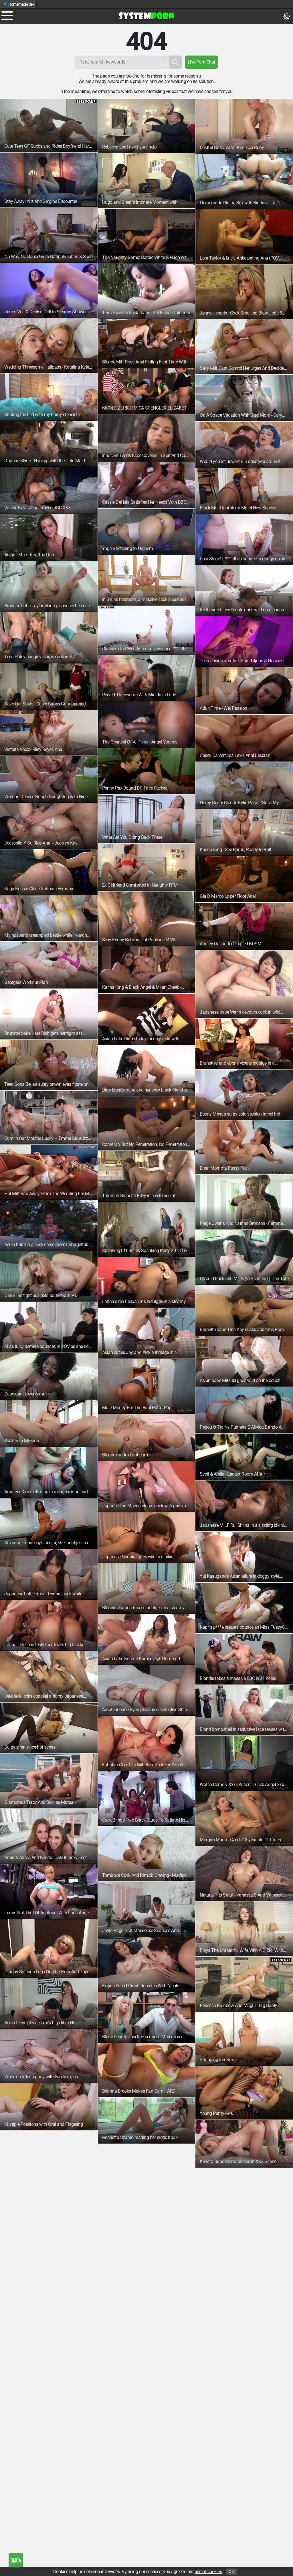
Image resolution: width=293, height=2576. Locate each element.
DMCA (16, 2560)
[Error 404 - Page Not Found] (146, 16)
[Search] (175, 62)
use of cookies (208, 2572)
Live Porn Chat (201, 62)
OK (231, 2572)
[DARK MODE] (287, 16)
